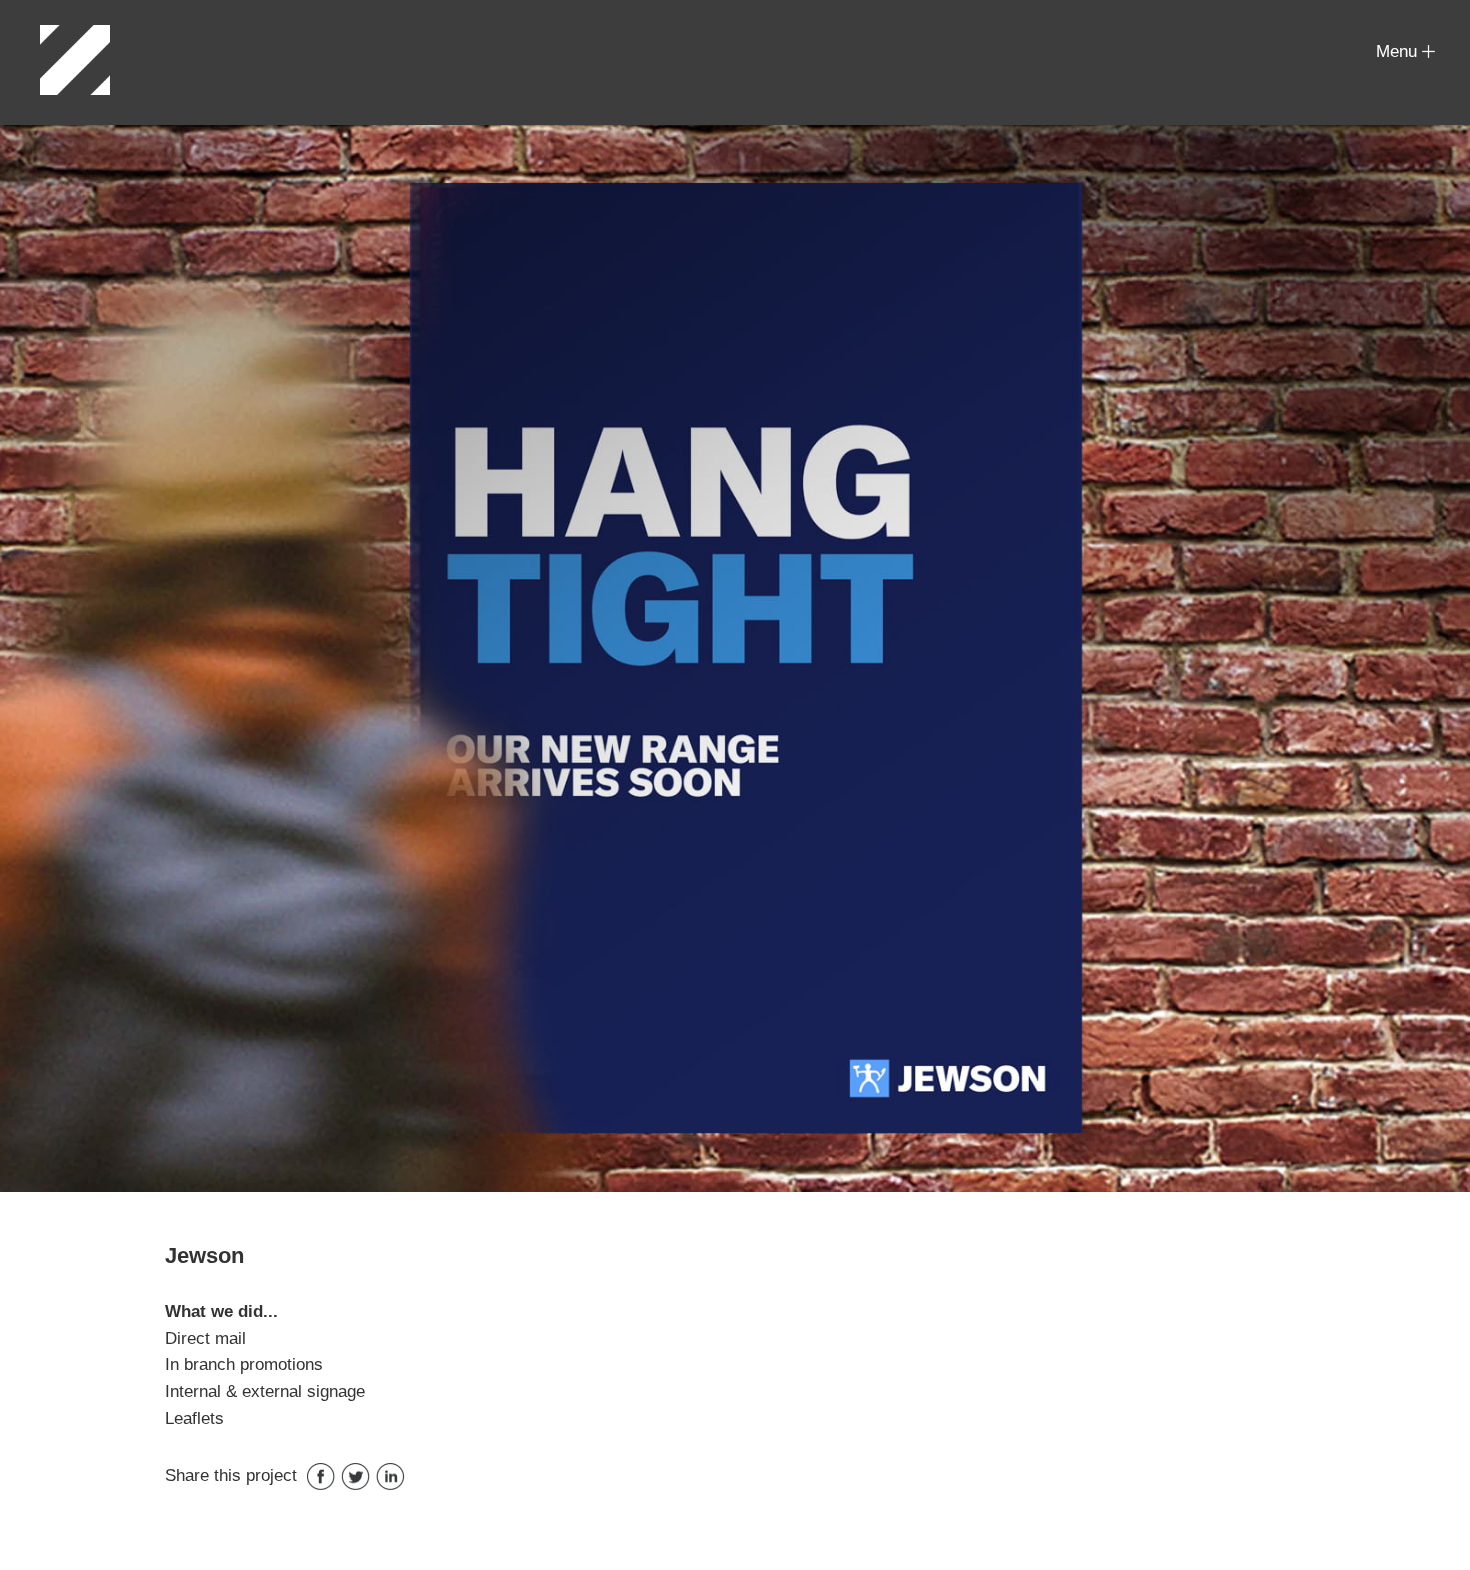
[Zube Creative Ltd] (75, 60)
